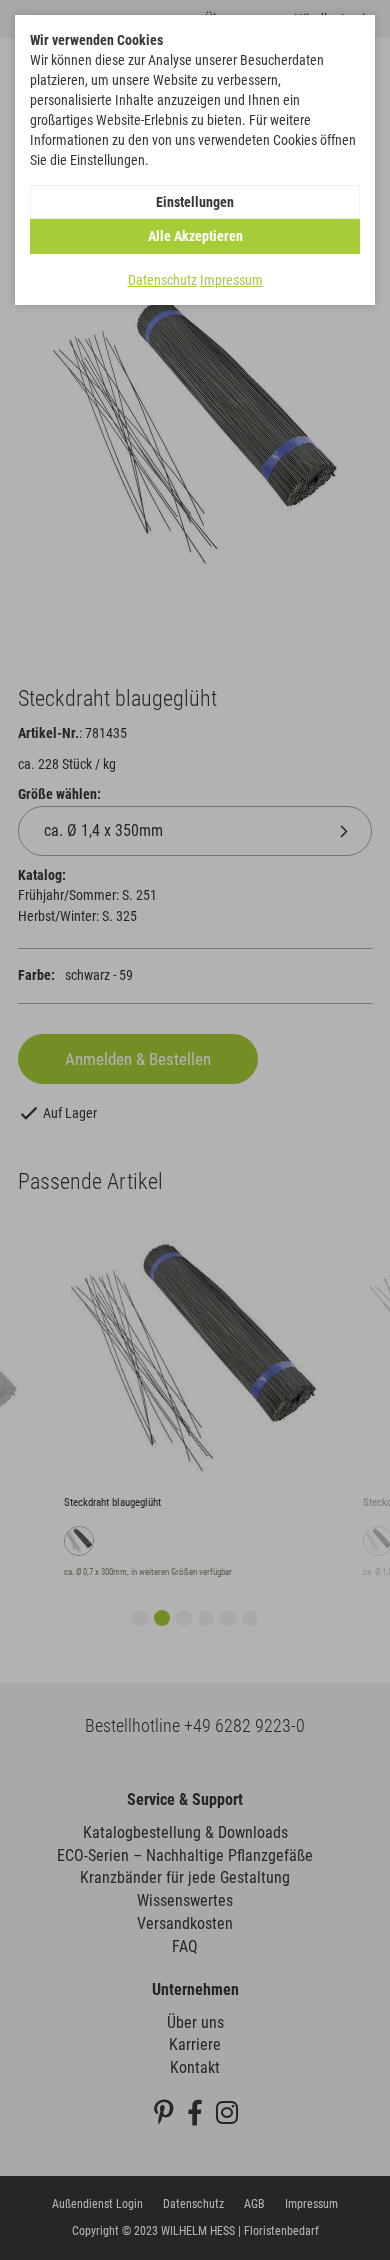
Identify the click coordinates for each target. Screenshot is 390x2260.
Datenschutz (162, 280)
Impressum (231, 280)
